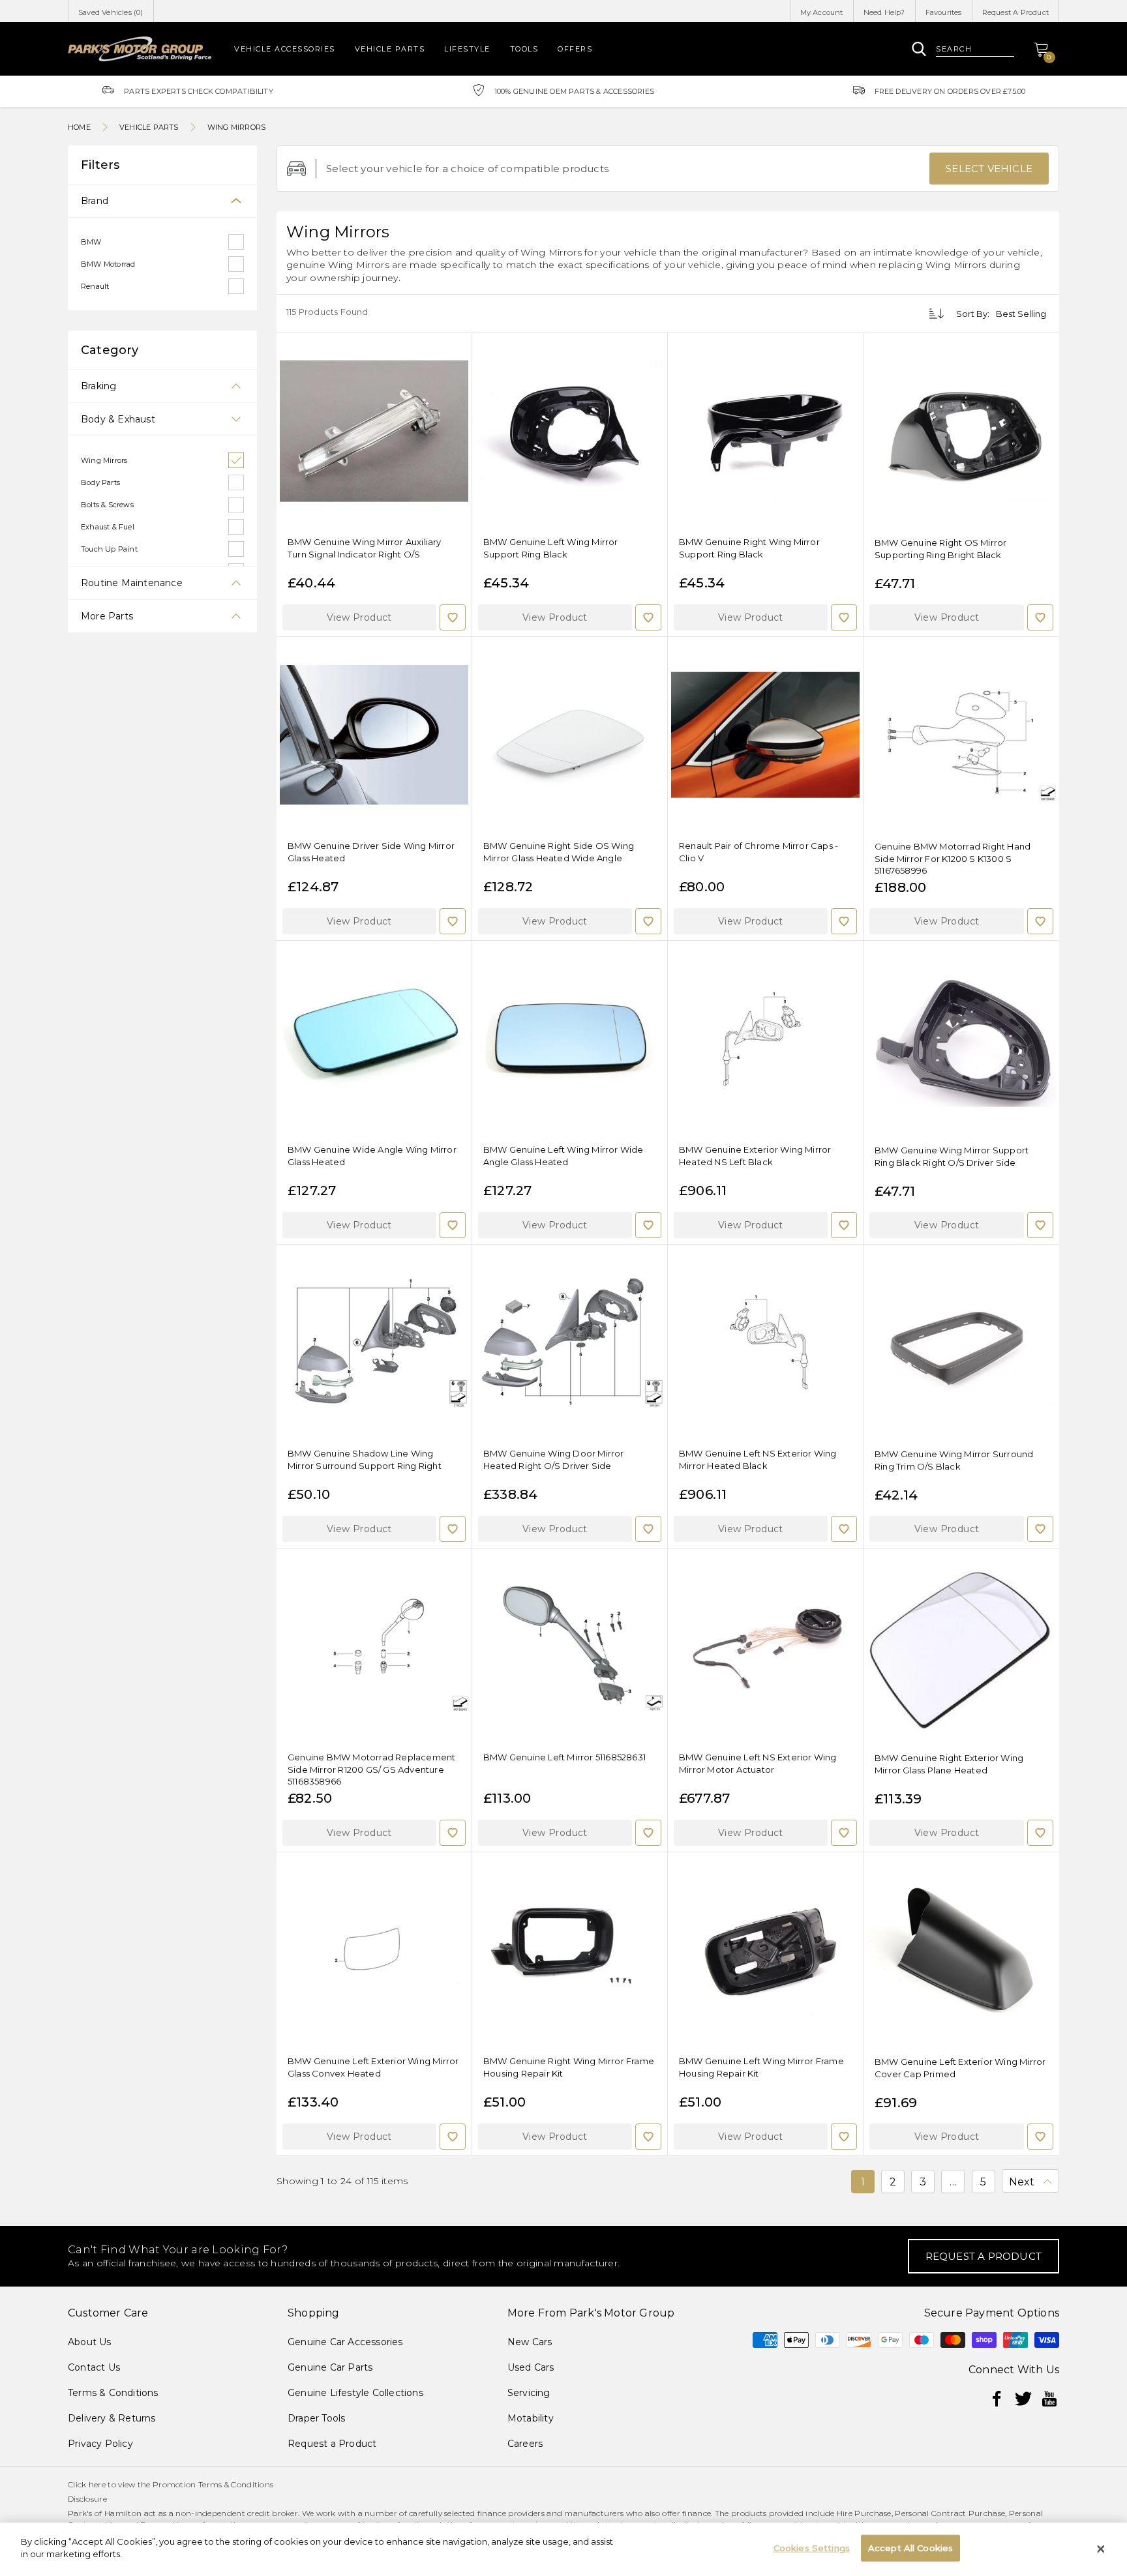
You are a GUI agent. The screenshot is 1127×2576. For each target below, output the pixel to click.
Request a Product (332, 2444)
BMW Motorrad (108, 264)
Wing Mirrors (104, 460)
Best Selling (1021, 314)
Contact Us (94, 2367)
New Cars (530, 2342)
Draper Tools (316, 2418)
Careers (525, 2444)
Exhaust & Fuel (108, 527)
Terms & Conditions (113, 2393)
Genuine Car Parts (330, 2367)
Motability (531, 2418)
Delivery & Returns (112, 2418)
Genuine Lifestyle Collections (355, 2393)
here (97, 2484)
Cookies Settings (812, 2548)
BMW (91, 242)
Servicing (529, 2393)
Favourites (944, 12)
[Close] (1101, 2549)
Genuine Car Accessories (345, 2342)
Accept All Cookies (910, 2548)
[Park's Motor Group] (140, 49)
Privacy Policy (100, 2444)
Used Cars (531, 2367)
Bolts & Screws (107, 505)
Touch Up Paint (109, 549)
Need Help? (884, 12)
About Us (90, 2342)
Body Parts (100, 482)
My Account (822, 12)
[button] (359, 617)
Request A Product (1015, 12)
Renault (95, 286)
